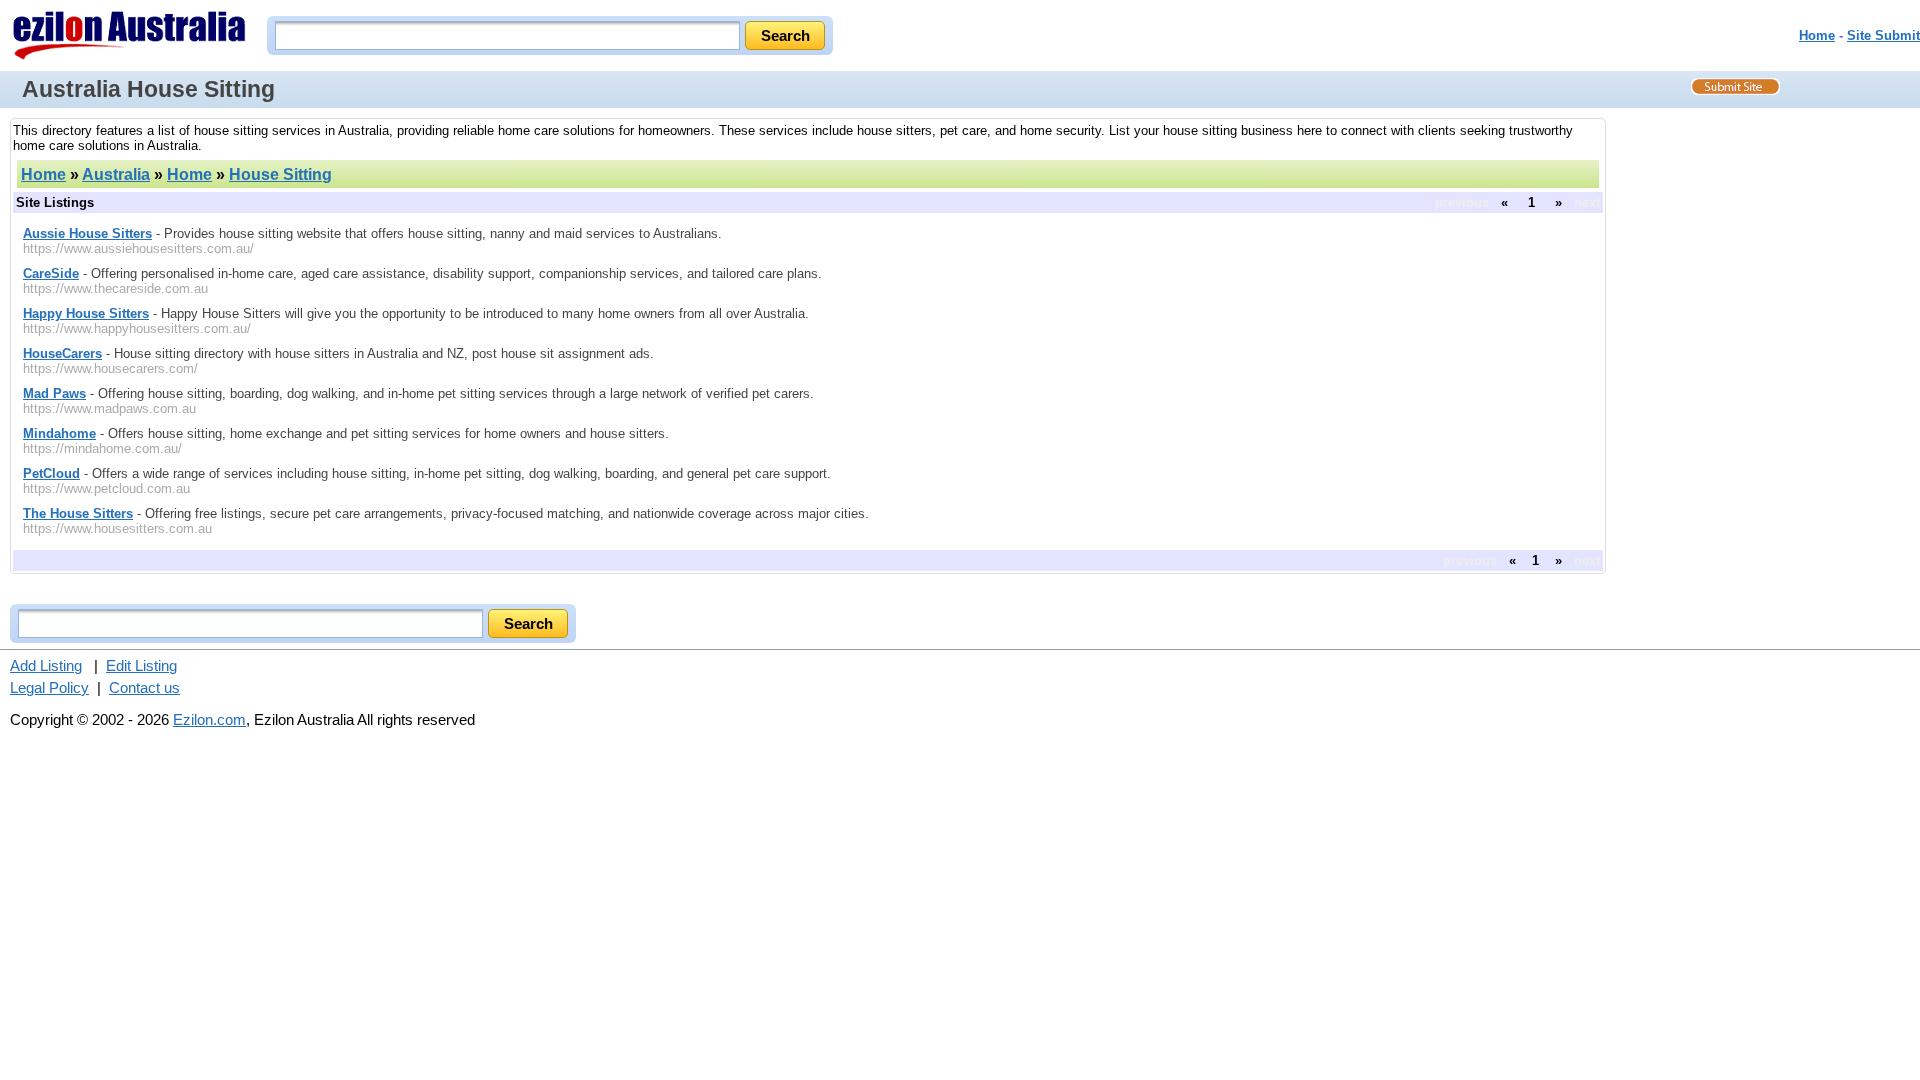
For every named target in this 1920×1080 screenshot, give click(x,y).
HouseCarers (62, 353)
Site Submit (1883, 35)
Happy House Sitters (86, 313)
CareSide (51, 273)
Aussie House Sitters (87, 233)
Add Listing (46, 665)
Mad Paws (54, 393)
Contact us (144, 687)
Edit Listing (141, 665)
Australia (116, 174)
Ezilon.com (209, 719)
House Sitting (280, 174)
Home (1817, 35)
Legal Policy (49, 687)
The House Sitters (78, 513)
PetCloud (51, 473)
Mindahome (59, 433)
